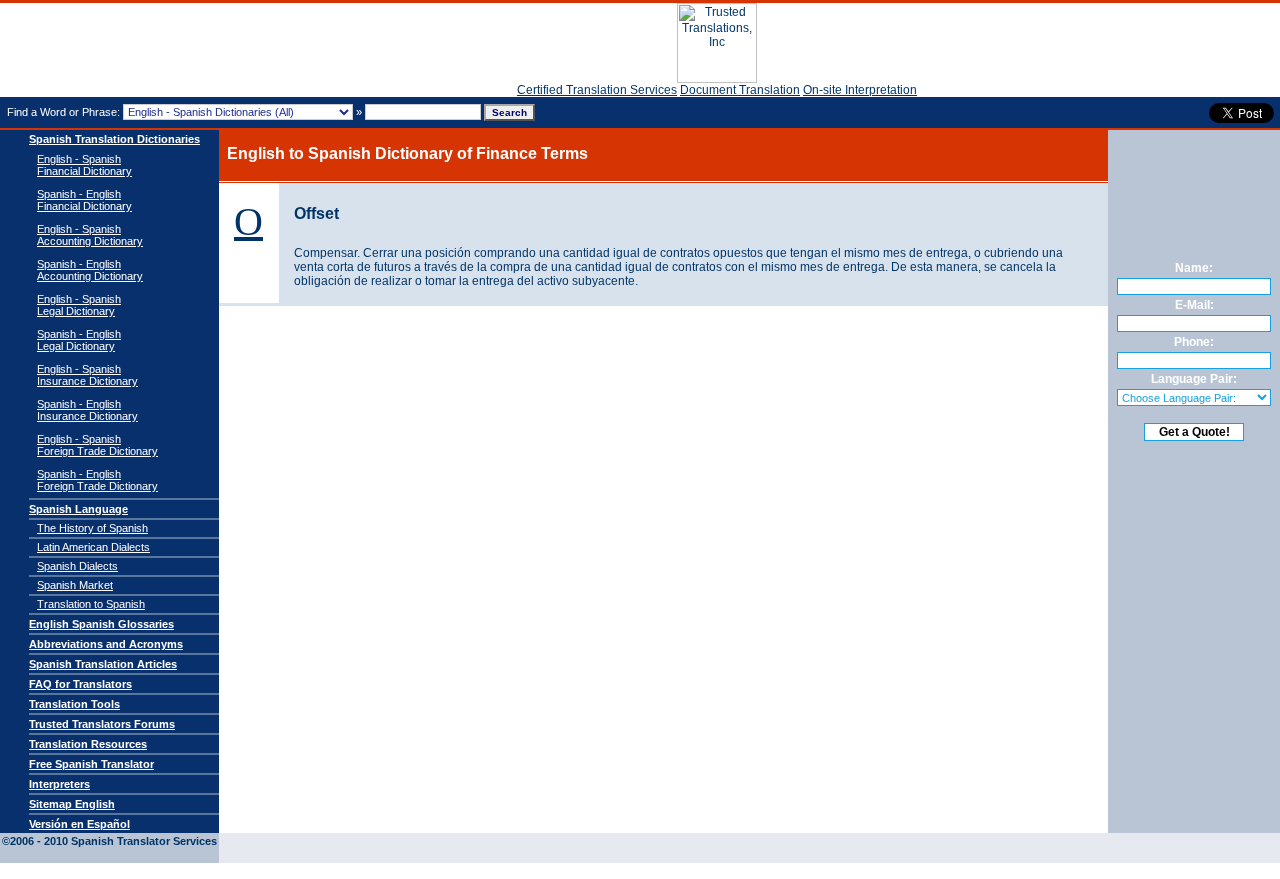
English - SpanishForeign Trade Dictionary (97, 445)
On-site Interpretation (860, 90)
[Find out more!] (1194, 621)
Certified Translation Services (597, 90)
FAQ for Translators (80, 684)
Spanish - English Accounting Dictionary (90, 270)
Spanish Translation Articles (103, 664)
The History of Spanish (92, 528)
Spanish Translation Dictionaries (114, 139)
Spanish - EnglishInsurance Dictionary (87, 410)
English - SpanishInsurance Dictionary (87, 375)
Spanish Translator (77, 50)
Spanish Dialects (77, 566)
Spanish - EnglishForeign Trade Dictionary (97, 480)
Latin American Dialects (93, 547)
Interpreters (59, 784)
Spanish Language (78, 509)
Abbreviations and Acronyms (106, 644)
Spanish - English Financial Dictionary (84, 200)
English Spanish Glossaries (101, 624)
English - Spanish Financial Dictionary (84, 165)
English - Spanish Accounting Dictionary (90, 235)
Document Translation (740, 90)
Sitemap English (72, 804)
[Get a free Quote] (717, 79)
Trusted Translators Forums (102, 724)
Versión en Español (79, 824)
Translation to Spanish (91, 604)
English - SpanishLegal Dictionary (79, 305)
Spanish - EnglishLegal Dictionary (79, 340)
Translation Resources (88, 744)
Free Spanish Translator (91, 764)
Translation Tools (74, 704)
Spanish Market (75, 585)
